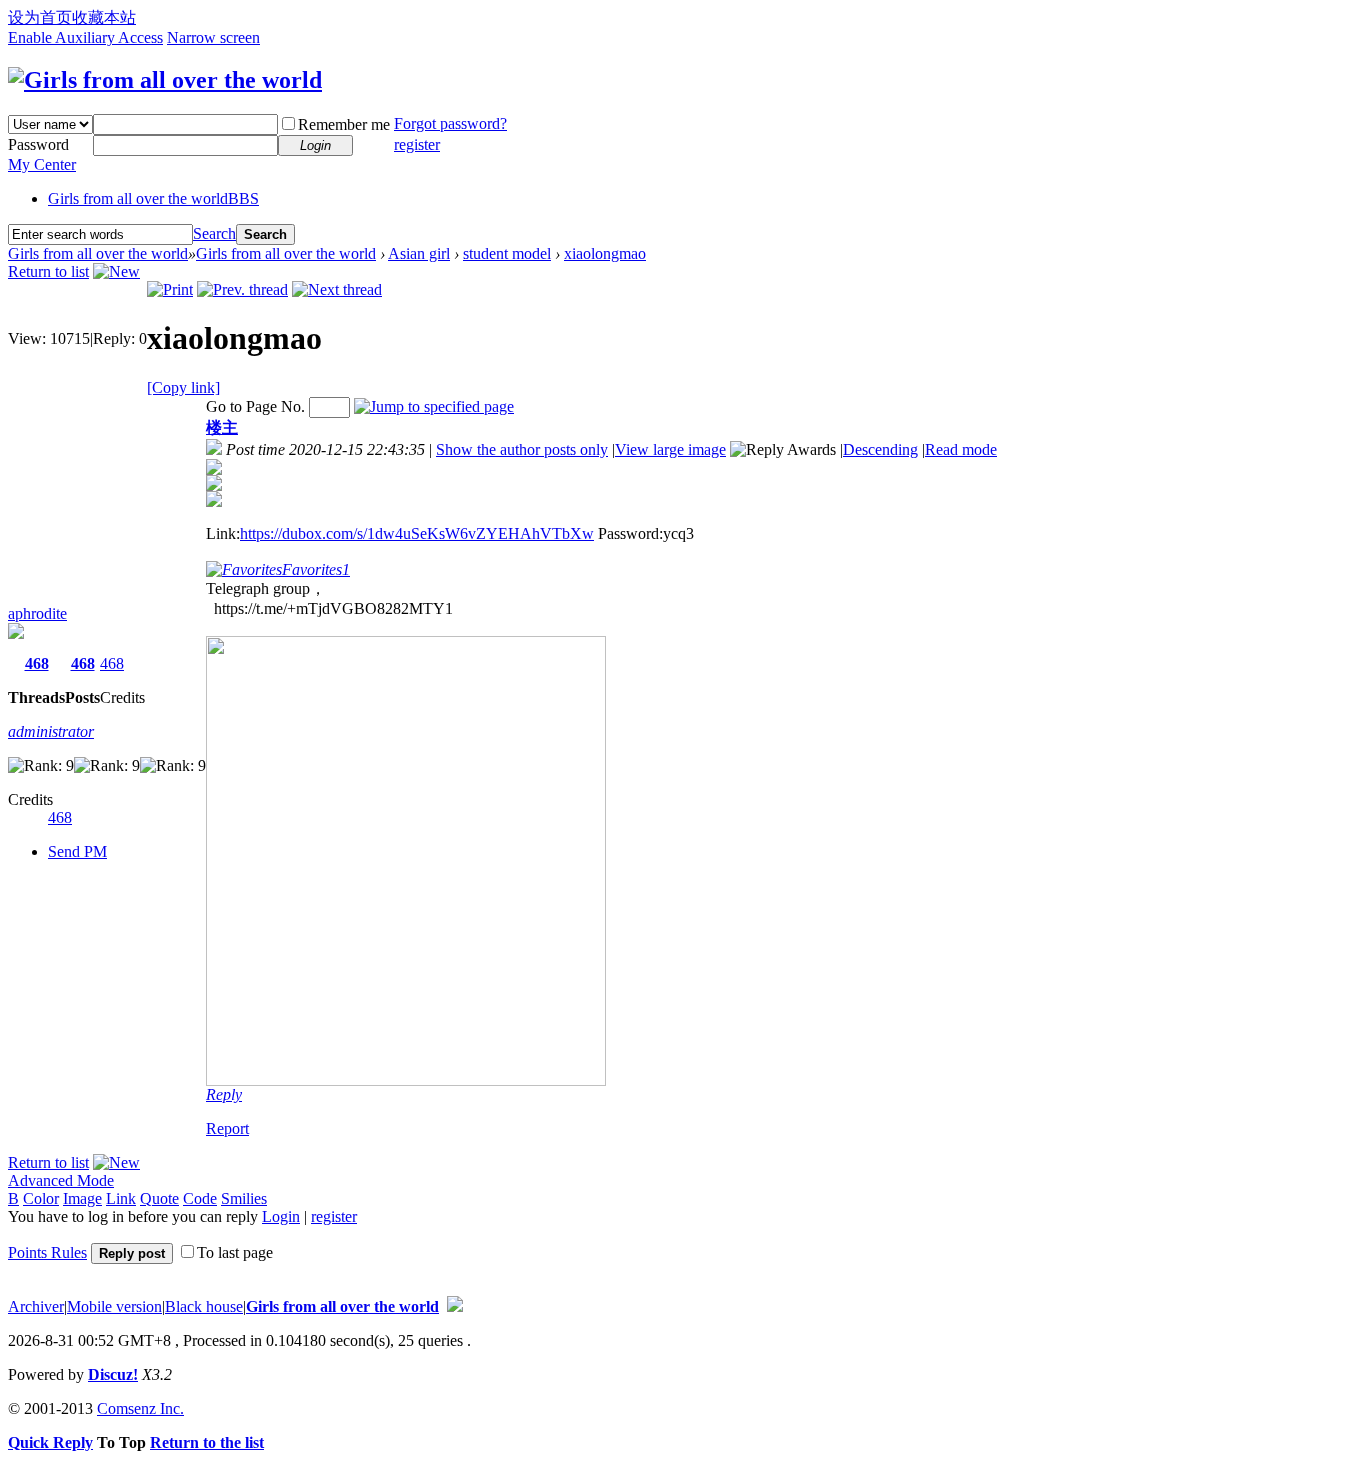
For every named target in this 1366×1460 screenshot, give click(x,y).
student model (507, 253)
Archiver (36, 1306)
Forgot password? (450, 123)
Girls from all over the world (153, 198)
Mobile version (114, 1306)
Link (121, 1198)
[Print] (170, 289)
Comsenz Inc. (140, 1408)
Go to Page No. (255, 406)
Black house (204, 1306)
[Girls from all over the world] (165, 80)
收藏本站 (104, 17)
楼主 (222, 427)
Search (214, 233)
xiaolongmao (605, 253)
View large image (670, 449)
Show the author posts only (522, 449)
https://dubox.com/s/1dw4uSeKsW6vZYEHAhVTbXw (417, 533)
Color (41, 1198)
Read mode (961, 449)
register (417, 144)
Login (281, 1216)
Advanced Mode (61, 1180)
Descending (880, 449)
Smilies (244, 1198)
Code (200, 1198)
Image (82, 1198)
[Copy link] (183, 387)
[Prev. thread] (242, 289)
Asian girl (419, 253)
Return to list (48, 271)
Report (227, 1128)
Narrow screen (213, 37)
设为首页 (40, 17)
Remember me (344, 124)
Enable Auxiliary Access (85, 37)
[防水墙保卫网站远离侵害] (455, 1306)
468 (37, 663)
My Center (42, 164)
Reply (224, 1094)
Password (38, 144)
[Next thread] (337, 289)
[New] (116, 271)
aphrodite (37, 613)
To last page (235, 1252)
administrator (51, 731)
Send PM (77, 851)
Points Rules (47, 1252)
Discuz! (113, 1374)
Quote (159, 1198)
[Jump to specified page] (434, 406)
